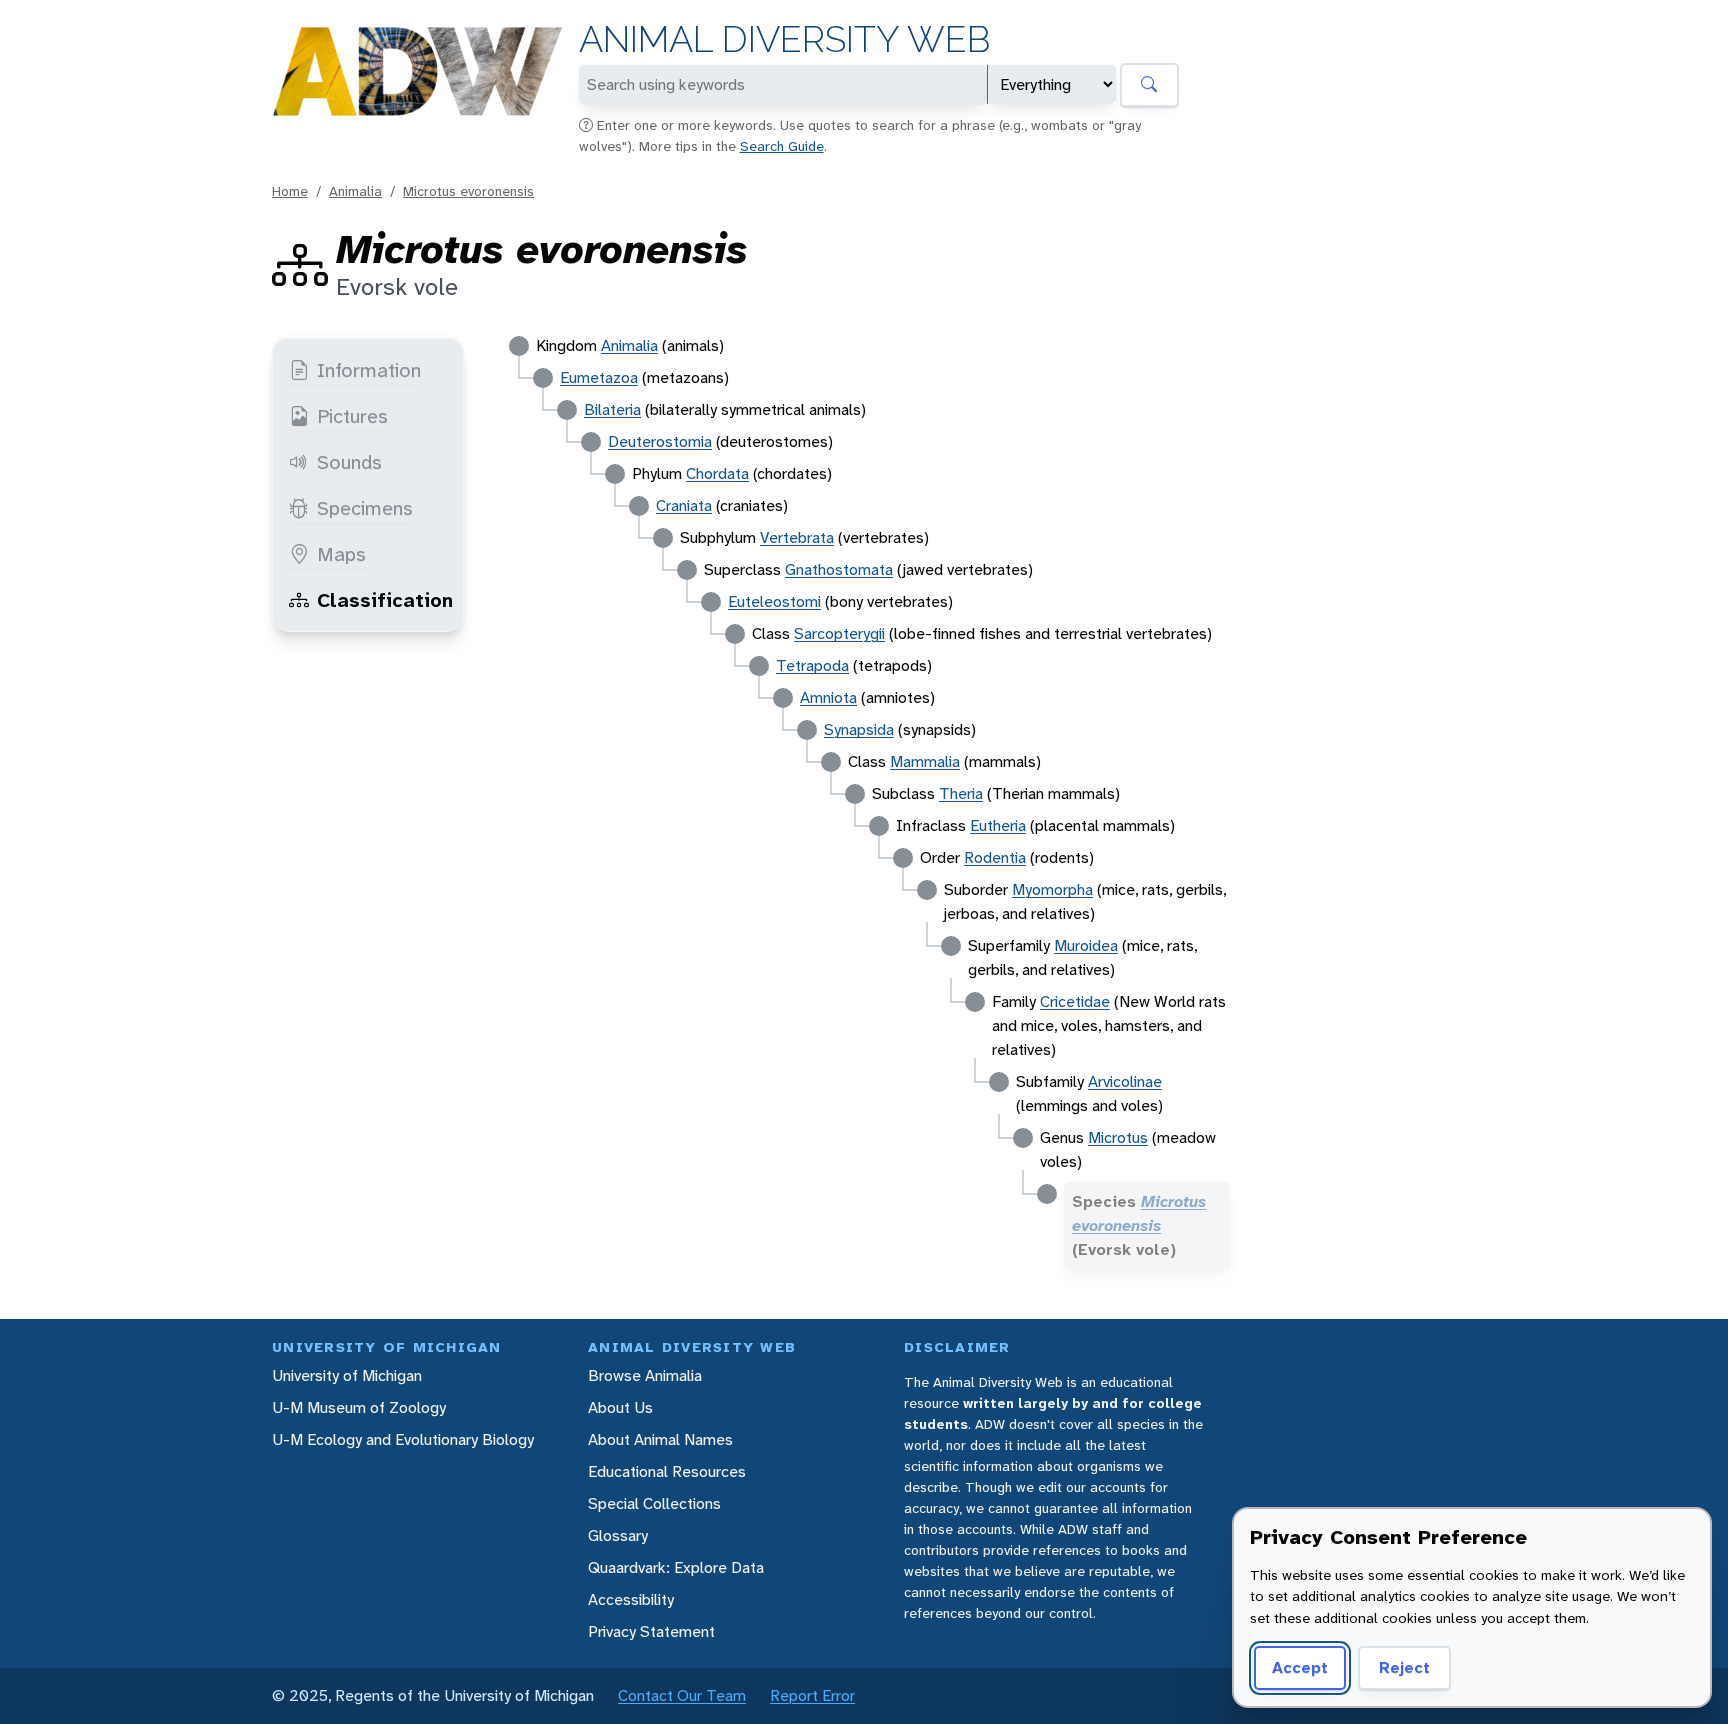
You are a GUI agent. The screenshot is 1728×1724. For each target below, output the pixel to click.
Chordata (717, 473)
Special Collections (654, 1503)
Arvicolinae (1125, 1081)
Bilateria (612, 409)
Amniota (828, 697)
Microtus (1118, 1137)
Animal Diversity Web (784, 39)
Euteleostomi (774, 601)
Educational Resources (667, 1471)
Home (290, 191)
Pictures (352, 416)
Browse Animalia (645, 1375)
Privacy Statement (651, 1631)
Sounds (349, 462)
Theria (961, 793)
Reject (1404, 1667)
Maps (341, 554)
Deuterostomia (660, 441)
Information (369, 370)
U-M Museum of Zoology (359, 1407)
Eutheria (998, 825)
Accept (1300, 1667)
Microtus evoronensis (468, 191)
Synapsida (859, 729)
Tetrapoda (812, 665)
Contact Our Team (682, 1695)
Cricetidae (1075, 1001)
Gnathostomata (839, 569)
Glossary (618, 1535)
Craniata (684, 505)
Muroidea (1086, 945)
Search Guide (782, 146)
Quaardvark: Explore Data (676, 1567)
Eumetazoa (599, 377)
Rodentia (995, 857)
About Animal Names (660, 1439)
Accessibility (631, 1599)
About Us (620, 1407)
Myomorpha (1052, 889)
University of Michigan (347, 1375)
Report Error (812, 1695)
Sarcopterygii (839, 633)
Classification (385, 600)
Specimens (365, 508)
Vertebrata (797, 537)
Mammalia (925, 761)
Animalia (355, 191)
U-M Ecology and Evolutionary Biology (403, 1439)
